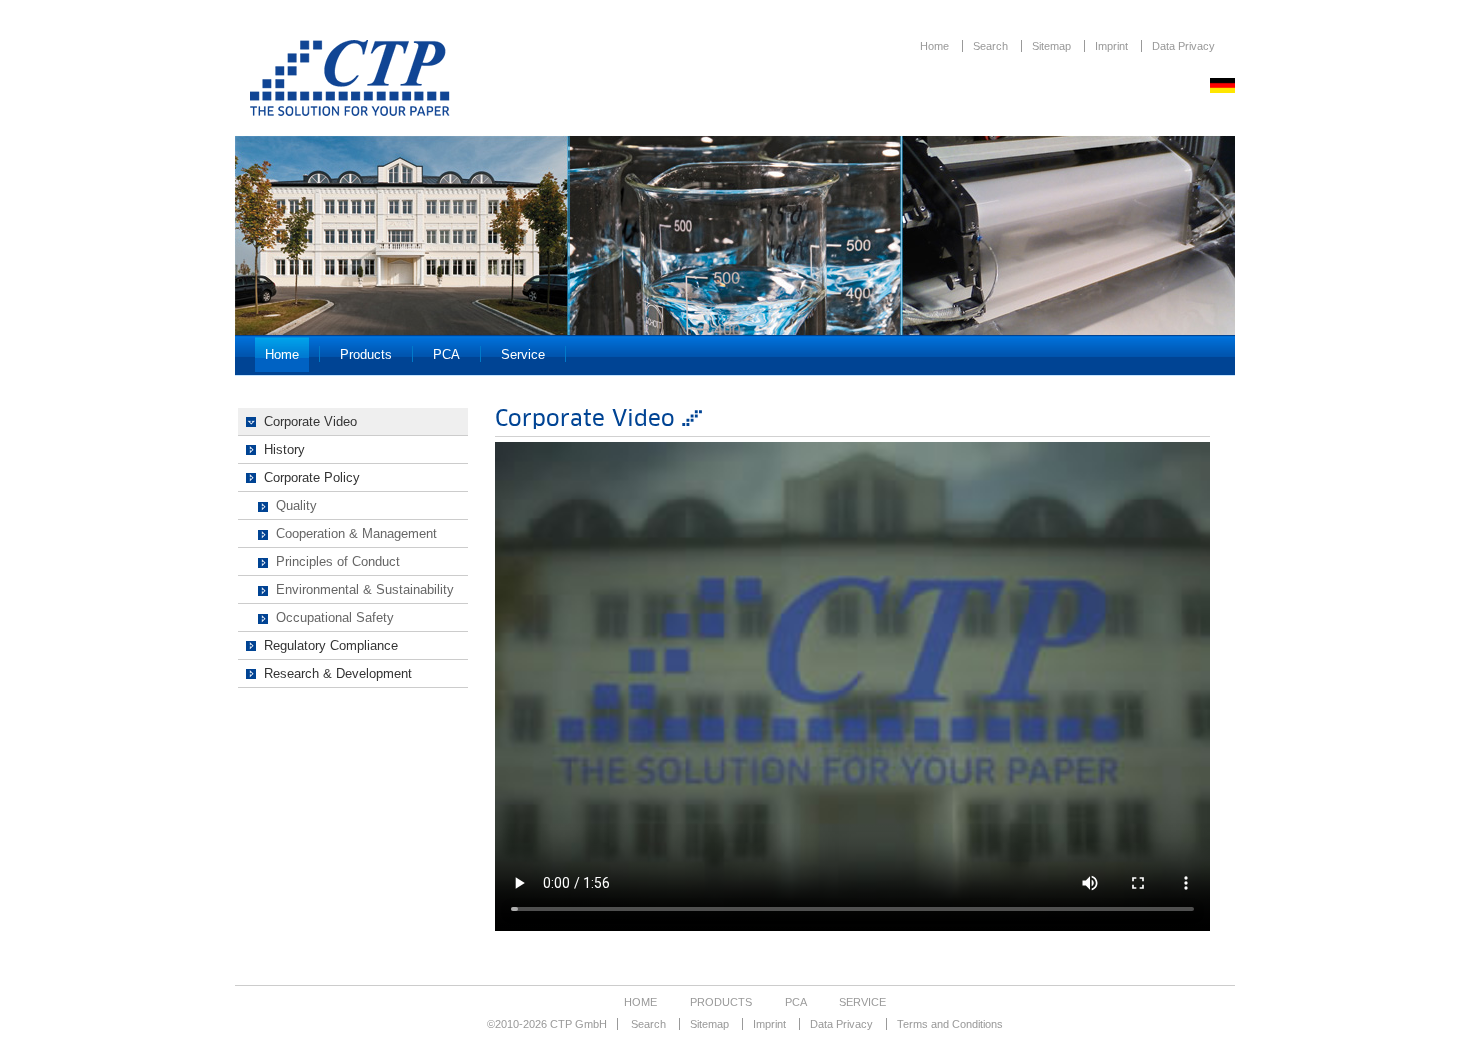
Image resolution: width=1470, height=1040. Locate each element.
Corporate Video (310, 421)
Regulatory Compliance (331, 645)
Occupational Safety (335, 617)
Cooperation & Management (356, 533)
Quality (296, 505)
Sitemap (1053, 46)
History (284, 449)
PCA (446, 354)
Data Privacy (1183, 46)
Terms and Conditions (950, 1024)
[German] (1222, 87)
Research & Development (338, 673)
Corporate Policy (312, 477)
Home (936, 46)
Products (366, 354)
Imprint (1113, 46)
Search (992, 46)
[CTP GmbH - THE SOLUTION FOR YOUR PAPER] (350, 110)
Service (523, 354)
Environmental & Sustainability (365, 589)
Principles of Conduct (338, 561)
